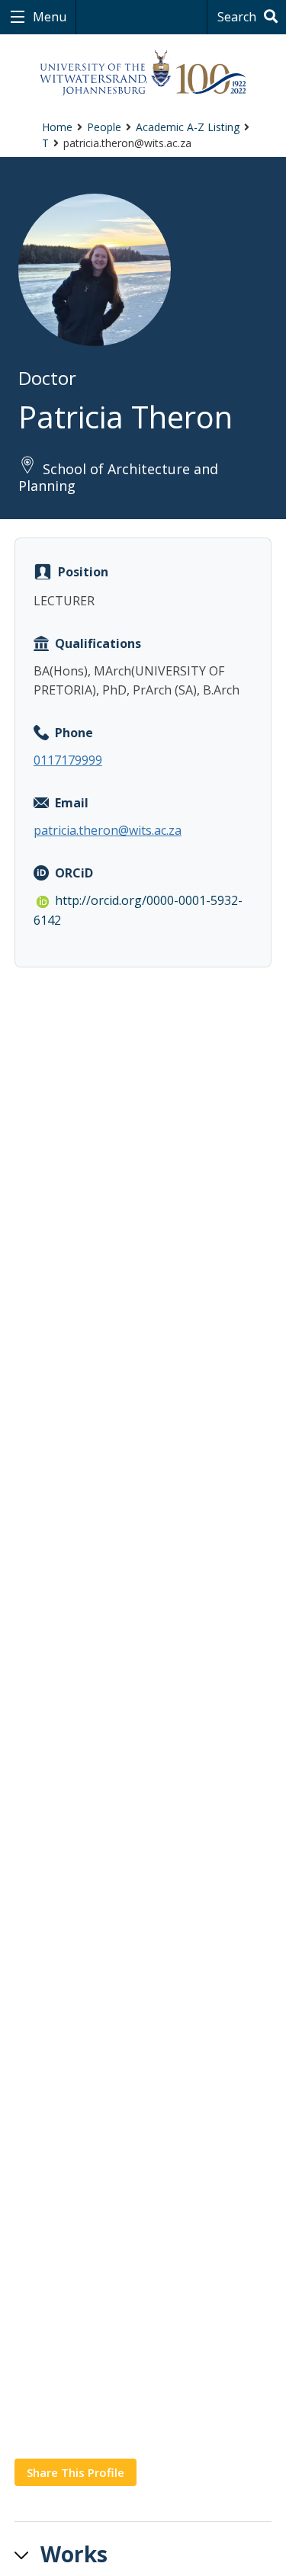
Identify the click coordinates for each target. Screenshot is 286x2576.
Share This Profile (76, 2472)
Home (57, 127)
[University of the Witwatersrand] (143, 73)
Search (238, 17)
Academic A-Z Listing (188, 127)
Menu (48, 17)
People (104, 127)
